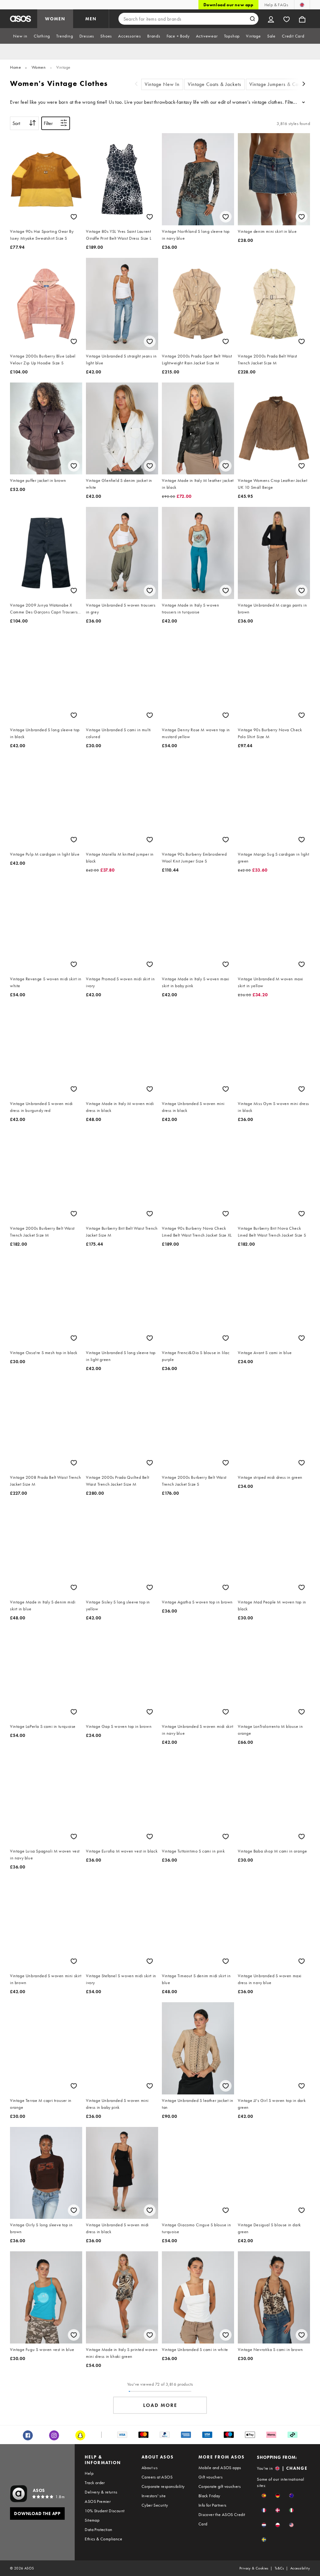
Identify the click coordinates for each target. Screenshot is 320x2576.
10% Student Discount (105, 2511)
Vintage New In (162, 84)
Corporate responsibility (163, 2486)
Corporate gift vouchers (220, 2486)
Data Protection (98, 2529)
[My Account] (271, 19)
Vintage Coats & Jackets (215, 84)
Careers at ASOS (157, 2477)
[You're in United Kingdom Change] (302, 5)
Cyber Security (155, 2505)
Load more (160, 2405)
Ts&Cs (279, 2568)
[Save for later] (74, 217)
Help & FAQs (276, 5)
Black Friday (209, 2496)
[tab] (20, 36)
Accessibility (300, 2568)
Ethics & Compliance (103, 2539)
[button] (264, 2496)
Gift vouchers (210, 2477)
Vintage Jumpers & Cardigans (282, 84)
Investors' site (154, 2496)
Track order (95, 2483)
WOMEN (55, 19)
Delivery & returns (101, 2492)
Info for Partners (212, 2505)
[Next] (304, 85)
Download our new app (228, 5)
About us (150, 2468)
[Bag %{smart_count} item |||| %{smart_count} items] (302, 19)
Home (15, 67)
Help (89, 2473)
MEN (91, 19)
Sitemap (92, 2520)
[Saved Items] (287, 19)
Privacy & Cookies (254, 2568)
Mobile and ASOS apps (220, 2468)
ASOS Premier (98, 2501)
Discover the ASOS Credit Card (222, 2519)
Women (39, 67)
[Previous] (136, 85)
